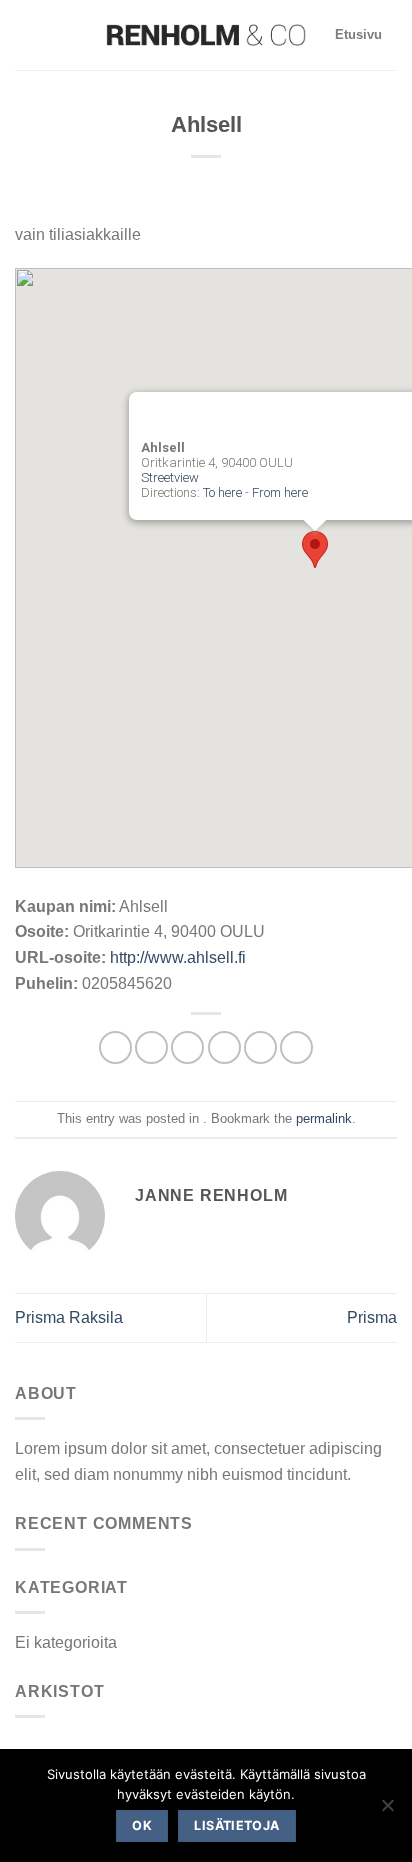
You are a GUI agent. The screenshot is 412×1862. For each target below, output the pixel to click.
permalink (324, 1118)
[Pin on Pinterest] (260, 1047)
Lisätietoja (236, 1825)
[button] (315, 549)
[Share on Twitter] (187, 1047)
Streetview (170, 477)
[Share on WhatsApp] (115, 1047)
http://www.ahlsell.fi (178, 957)
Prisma (372, 1317)
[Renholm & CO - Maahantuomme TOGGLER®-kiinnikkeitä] (206, 35)
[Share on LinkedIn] (296, 1047)
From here (280, 492)
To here (222, 492)
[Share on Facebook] (151, 1047)
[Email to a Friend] (224, 1047)
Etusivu (358, 34)
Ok (142, 1825)
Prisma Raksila (69, 1317)
